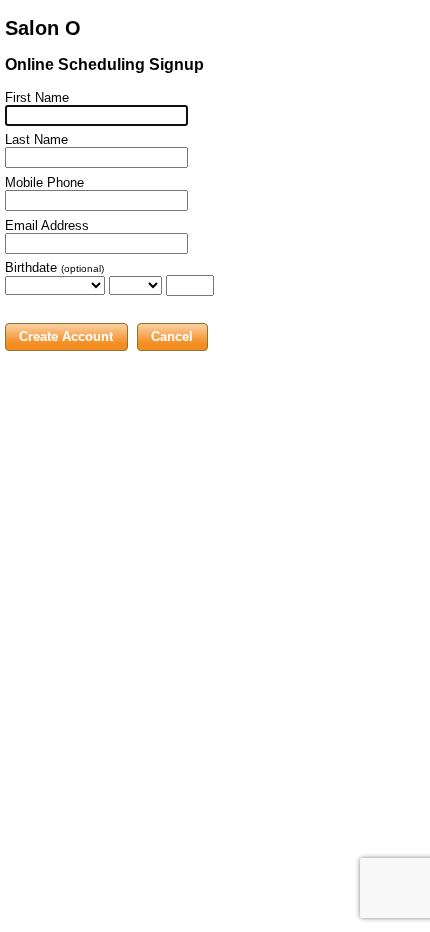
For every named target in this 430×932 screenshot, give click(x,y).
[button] (66, 337)
